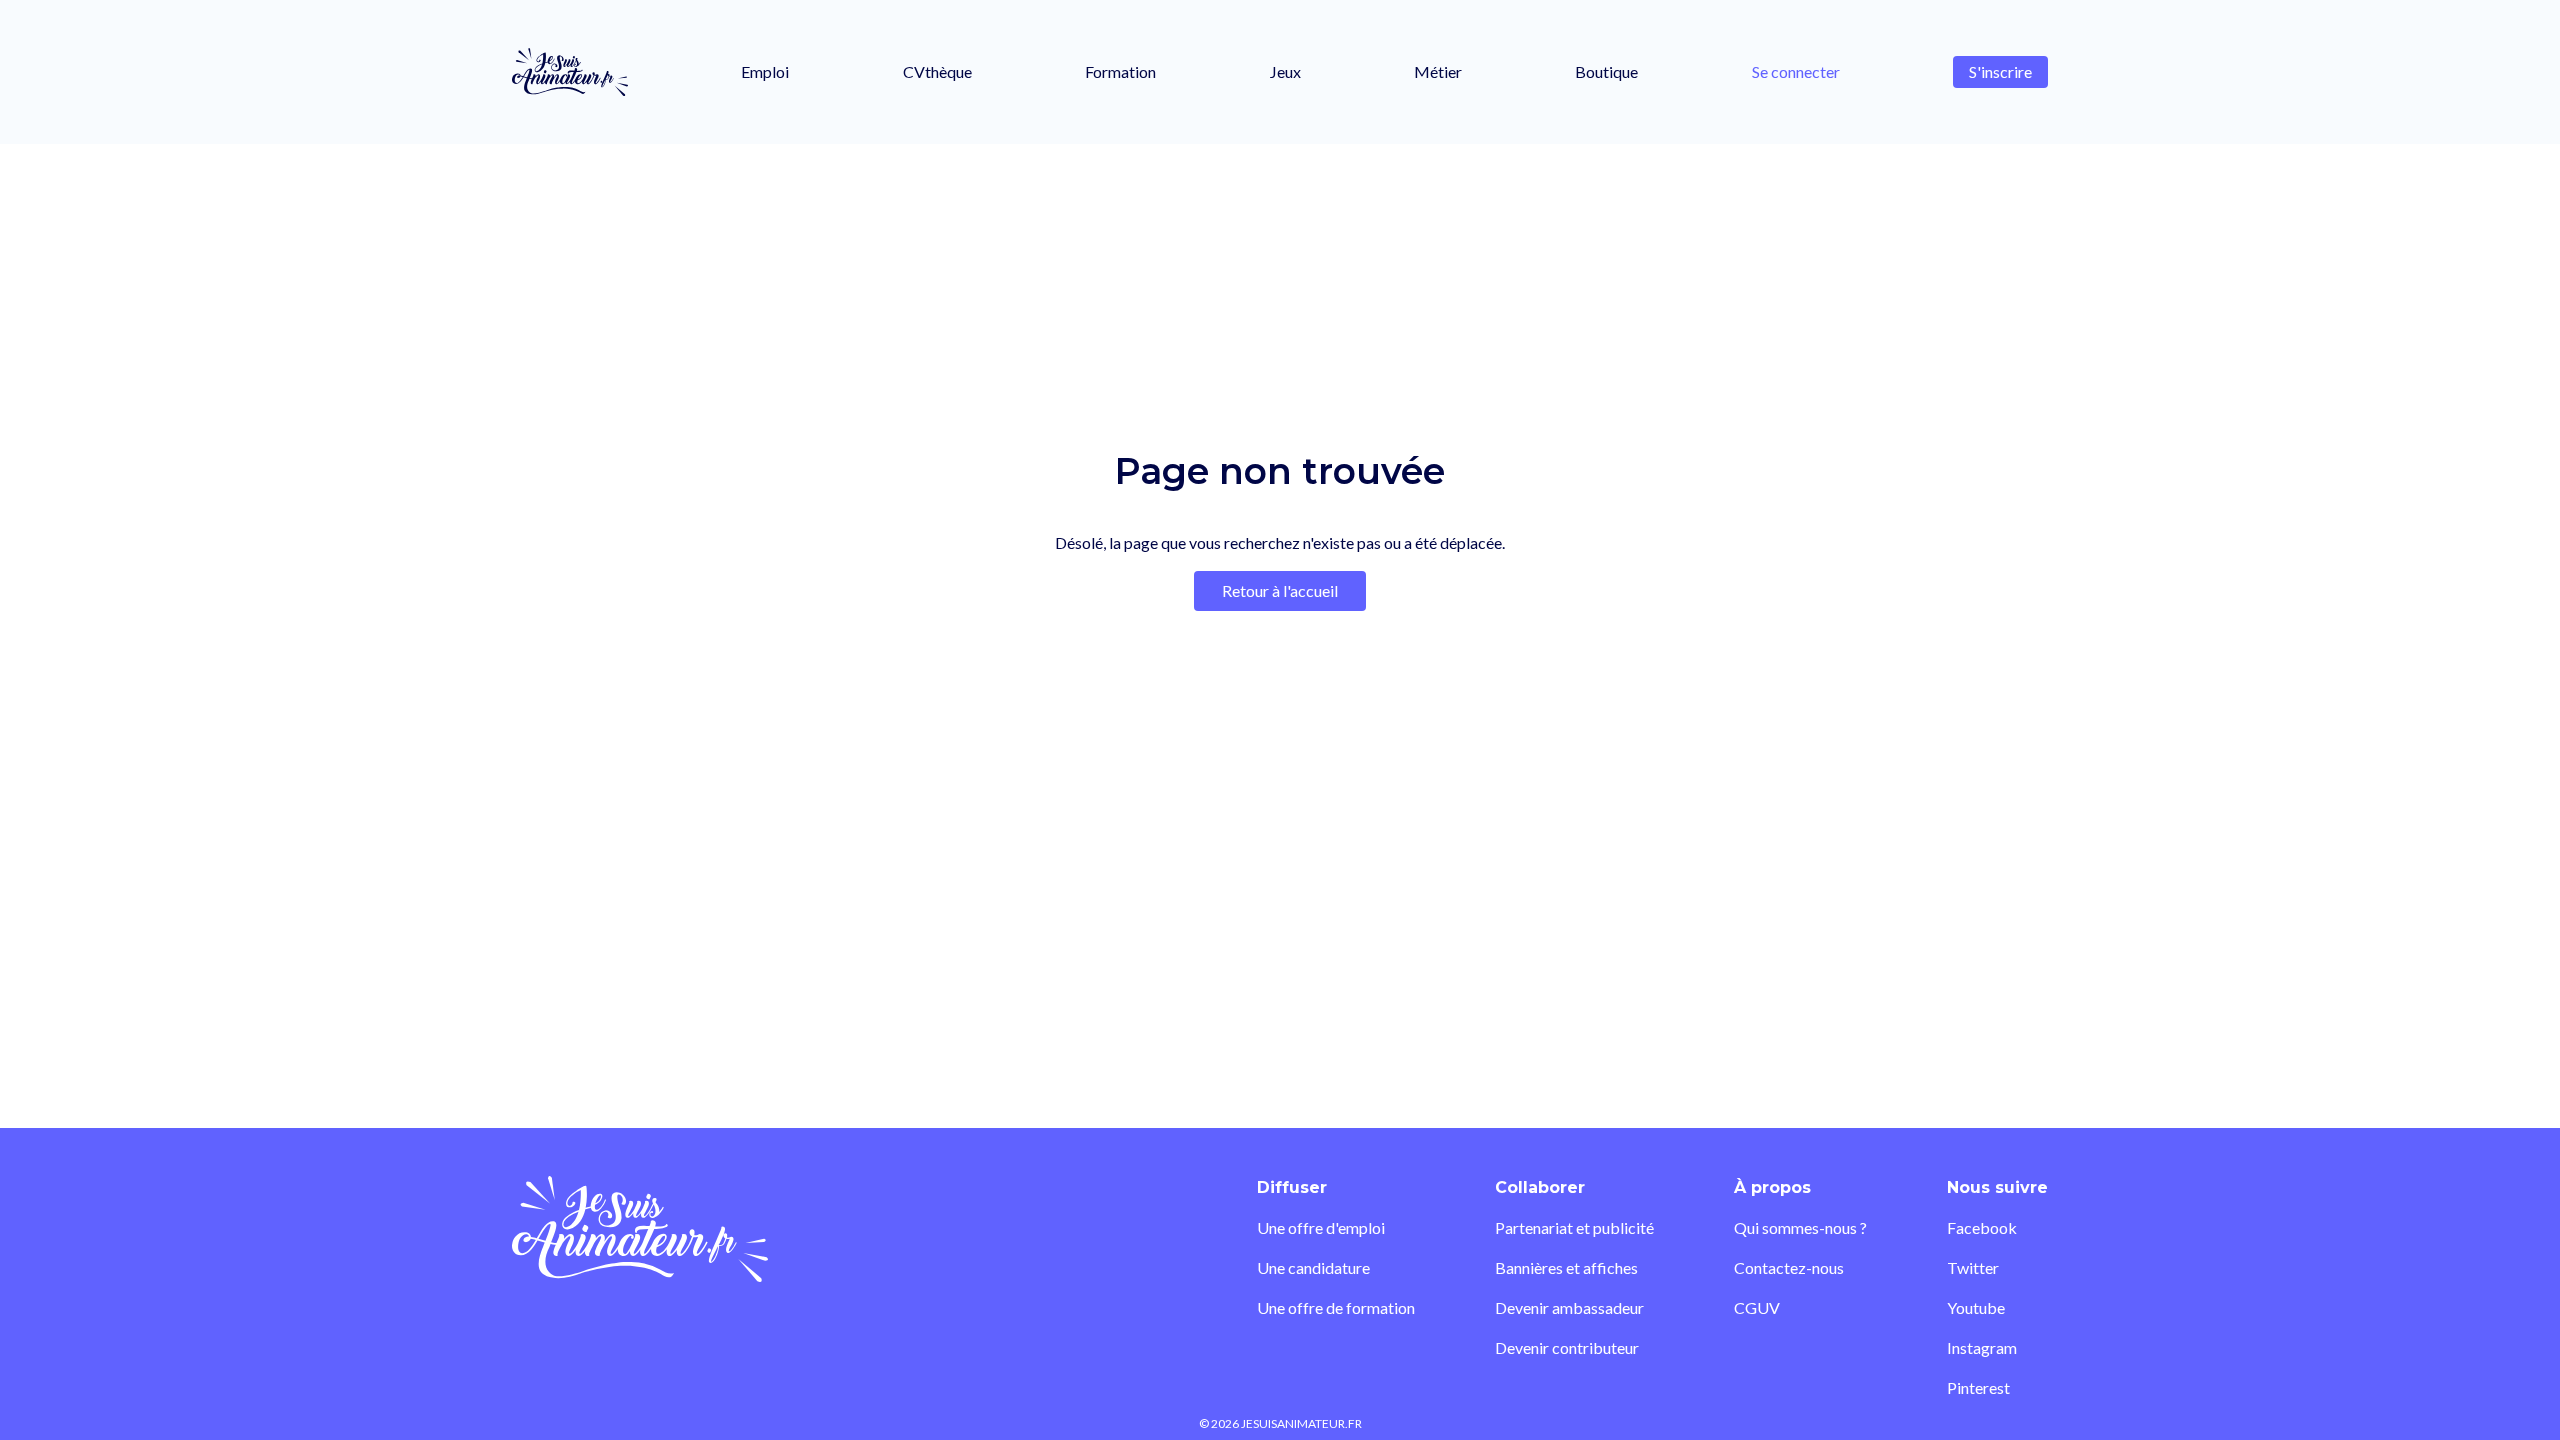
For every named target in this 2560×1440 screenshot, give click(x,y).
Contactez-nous (1789, 1267)
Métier (1438, 71)
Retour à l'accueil (1280, 590)
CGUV (1757, 1307)
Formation (1120, 71)
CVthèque (937, 71)
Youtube (1976, 1307)
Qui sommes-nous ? (1800, 1227)
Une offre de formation (1336, 1307)
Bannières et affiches (1566, 1267)
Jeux (1285, 71)
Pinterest (1978, 1387)
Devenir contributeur (1567, 1347)
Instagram (1982, 1347)
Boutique (1606, 71)
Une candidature (1313, 1267)
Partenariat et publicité (1574, 1227)
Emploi (765, 71)
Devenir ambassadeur (1569, 1307)
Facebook (1982, 1227)
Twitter (1973, 1267)
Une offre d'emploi (1321, 1227)
